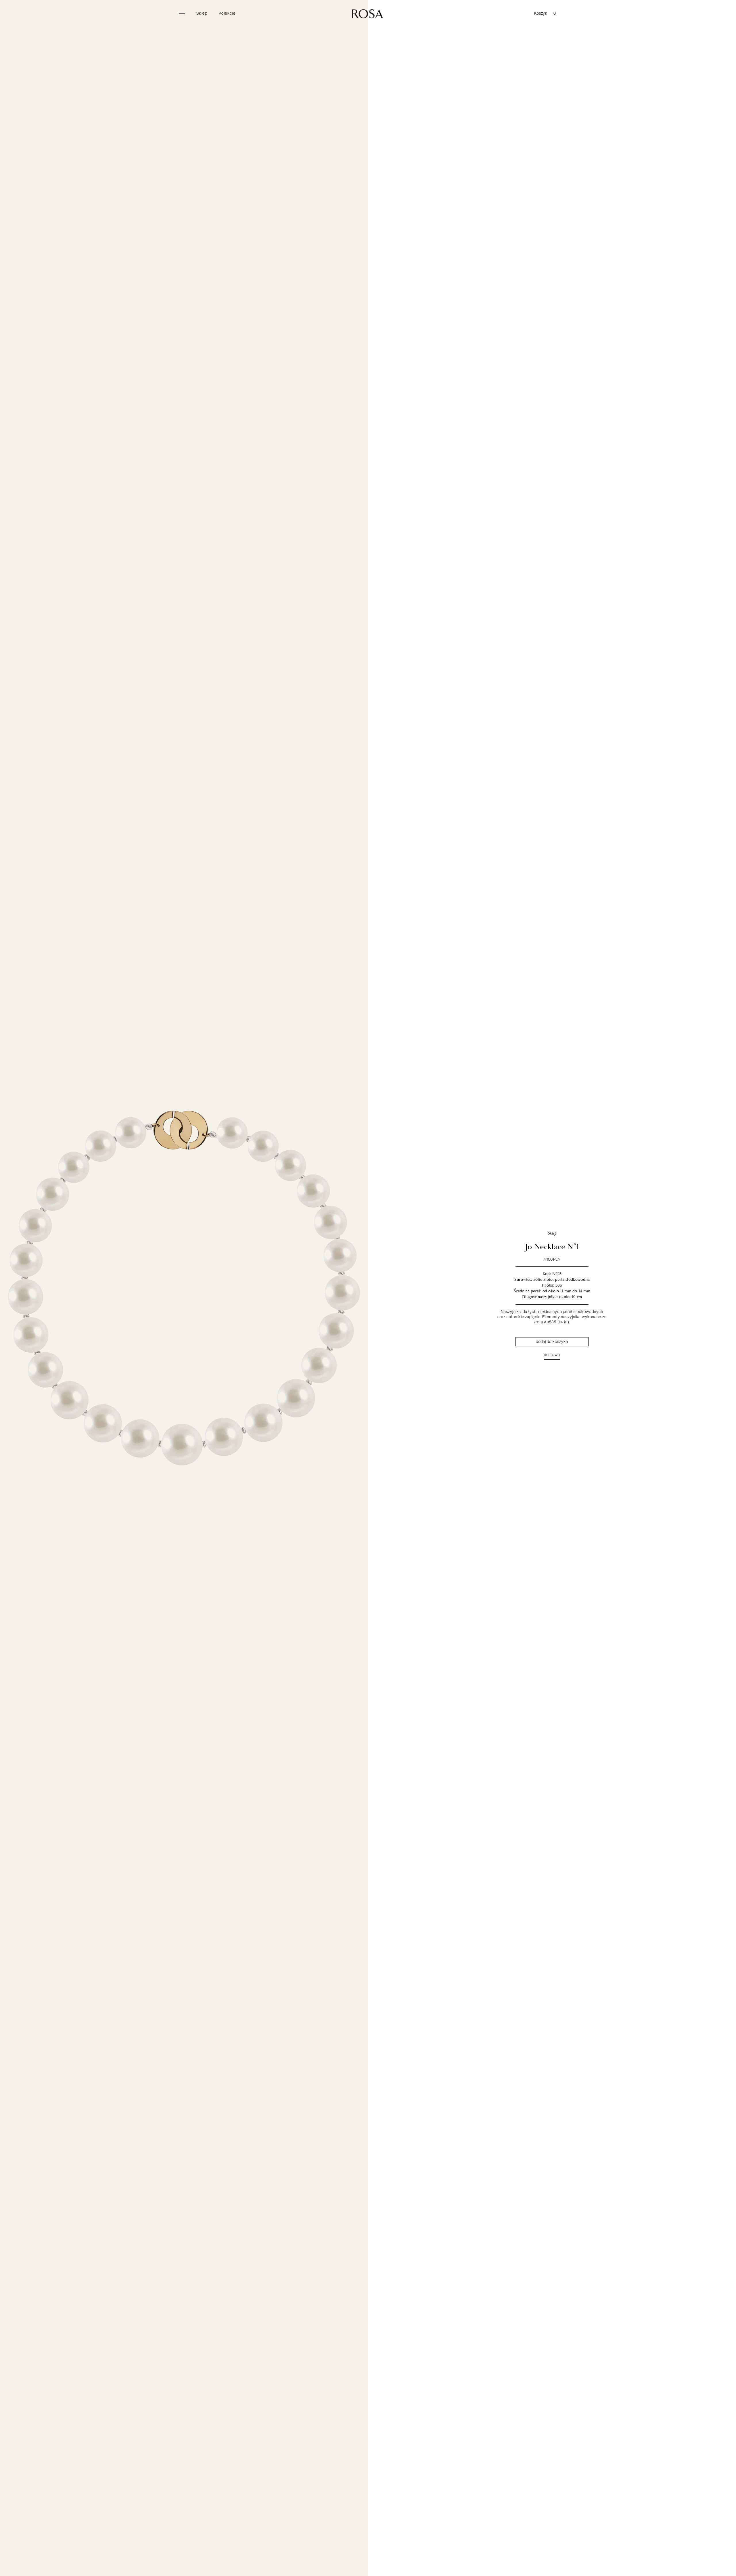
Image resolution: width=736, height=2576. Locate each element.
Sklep (202, 13)
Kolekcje (227, 13)
